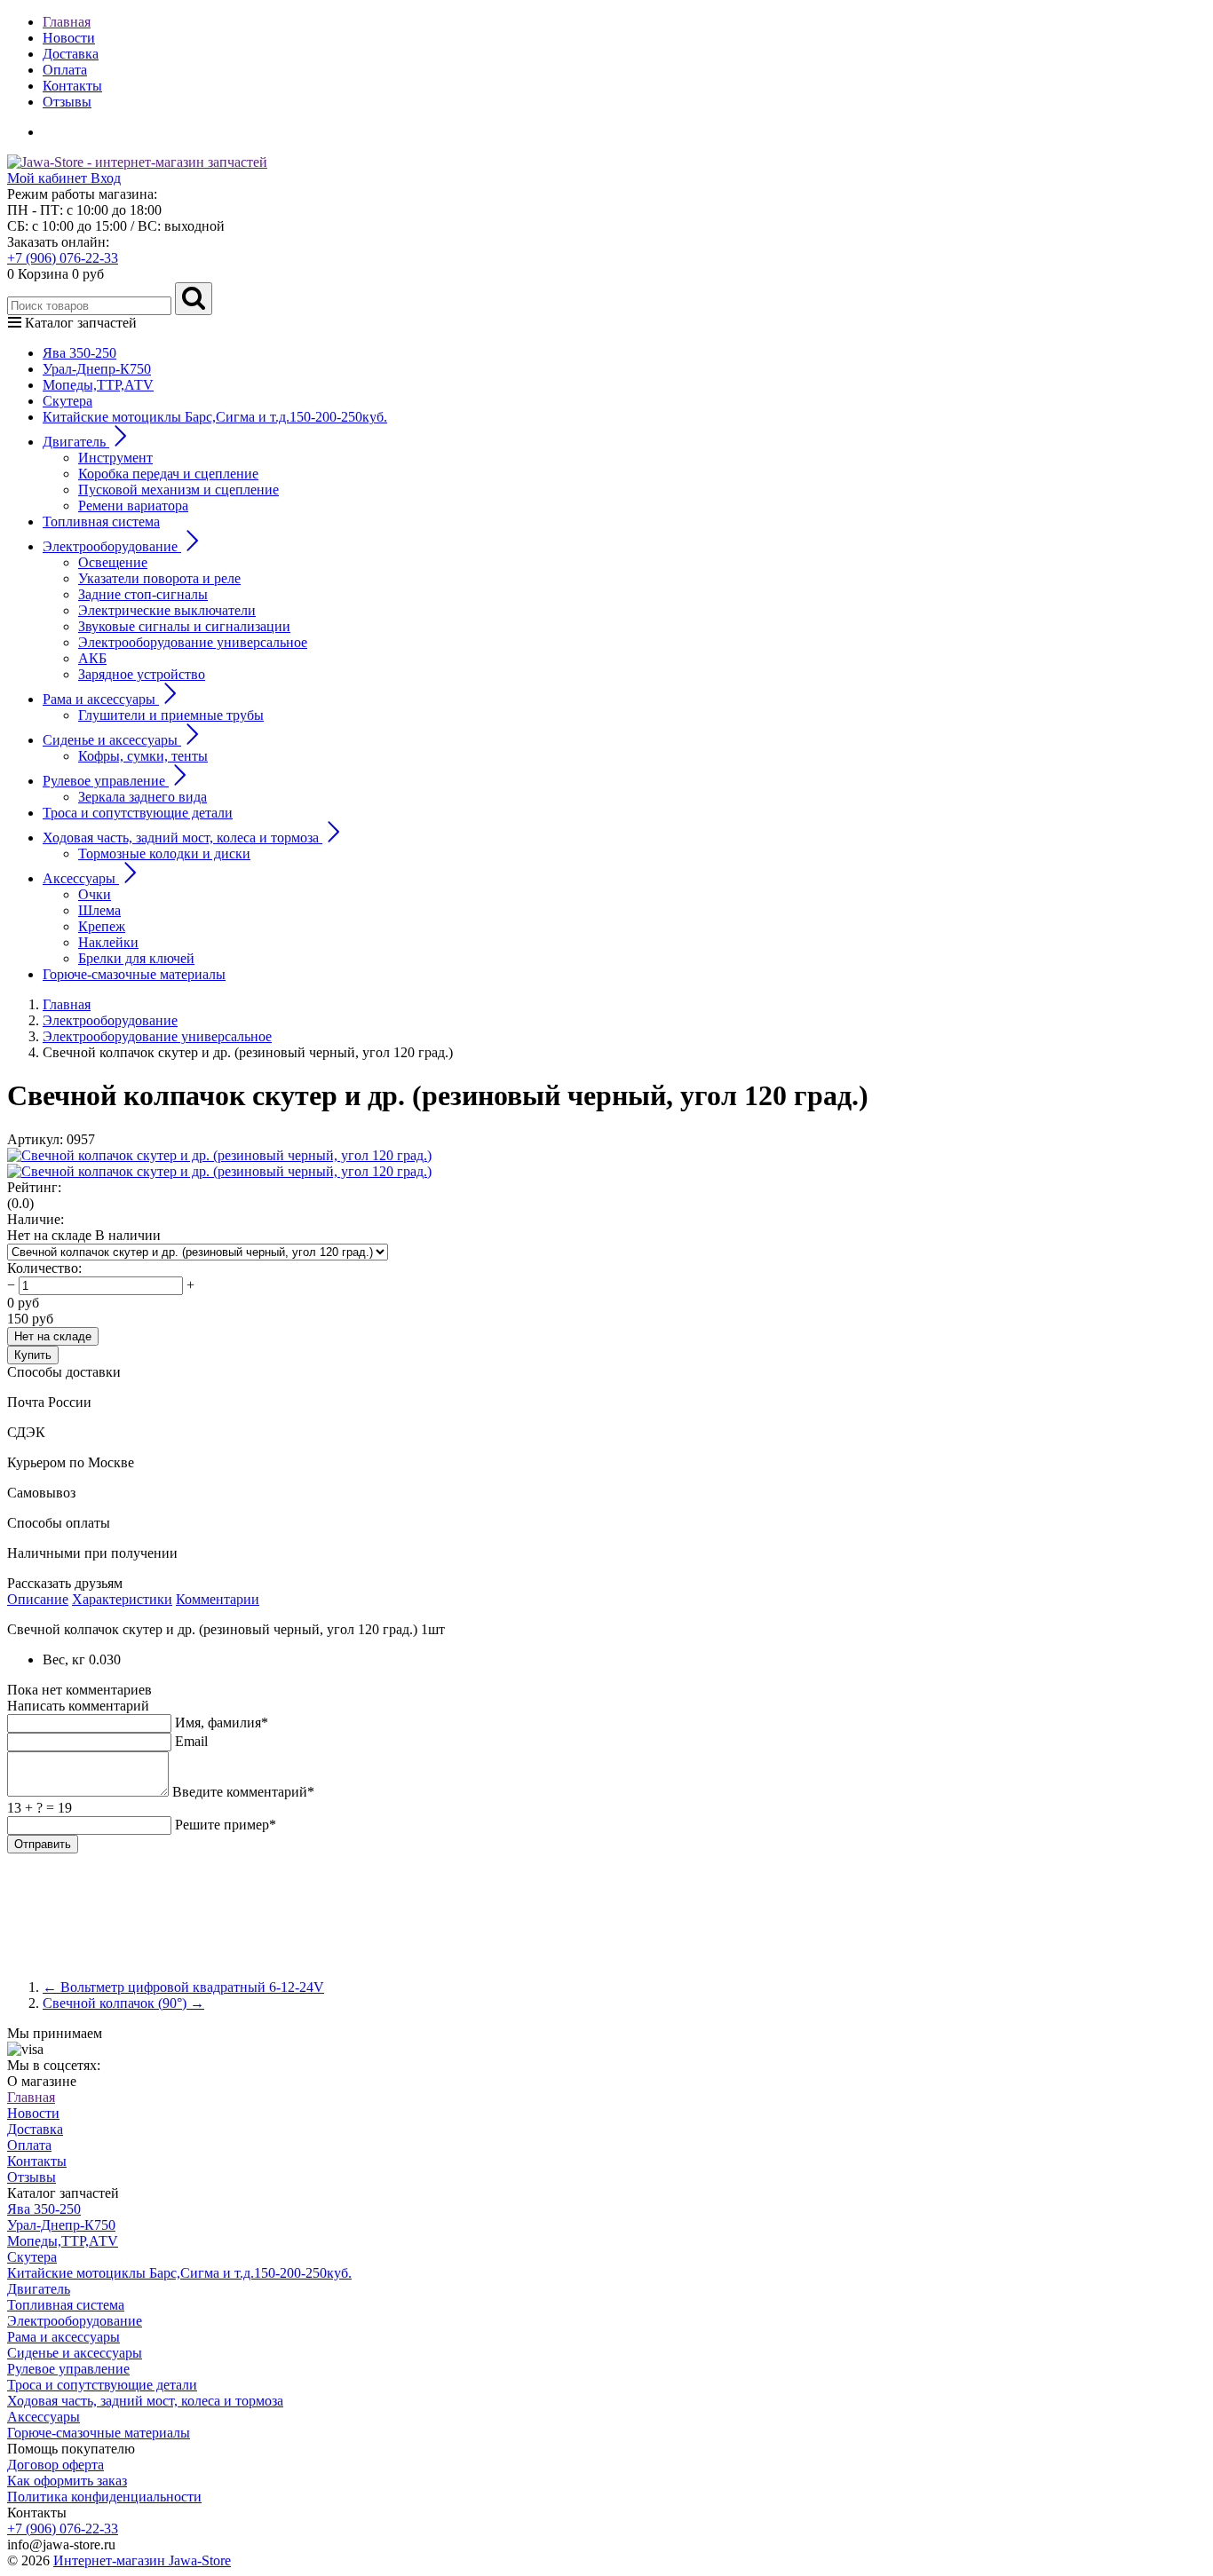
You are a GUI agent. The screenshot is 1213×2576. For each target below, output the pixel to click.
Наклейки (108, 942)
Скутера (67, 401)
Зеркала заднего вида (143, 797)
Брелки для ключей (136, 958)
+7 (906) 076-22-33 (63, 258)
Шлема (99, 910)
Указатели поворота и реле (159, 578)
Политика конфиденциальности (104, 2497)
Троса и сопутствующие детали (138, 813)
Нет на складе (53, 1336)
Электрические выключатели (167, 610)
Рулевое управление (68, 2369)
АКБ (92, 658)
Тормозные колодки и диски (164, 853)
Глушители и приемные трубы (171, 715)
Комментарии (218, 1599)
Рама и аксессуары (63, 2337)
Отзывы (67, 102)
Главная (67, 22)
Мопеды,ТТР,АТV (98, 385)
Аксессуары (44, 2417)
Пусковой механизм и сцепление (178, 490)
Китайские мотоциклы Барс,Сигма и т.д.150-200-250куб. (215, 417)
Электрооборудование (75, 2321)
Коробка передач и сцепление (168, 474)
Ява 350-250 (79, 353)
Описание (38, 1599)
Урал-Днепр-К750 (97, 369)
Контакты (72, 86)
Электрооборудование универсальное (193, 642)
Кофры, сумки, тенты (143, 756)
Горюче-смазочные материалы (134, 974)
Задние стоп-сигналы (143, 594)
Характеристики (122, 1599)
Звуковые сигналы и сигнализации (184, 626)
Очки (95, 894)
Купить (33, 1355)
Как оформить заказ (67, 2481)
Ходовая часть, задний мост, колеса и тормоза (145, 2401)
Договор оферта (55, 2465)
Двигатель (39, 2289)
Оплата (65, 70)
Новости (69, 38)
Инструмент (115, 458)
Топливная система (101, 522)
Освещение (113, 562)
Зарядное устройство (142, 674)
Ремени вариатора (133, 506)
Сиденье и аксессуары (75, 2353)
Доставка (71, 54)
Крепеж (102, 926)
